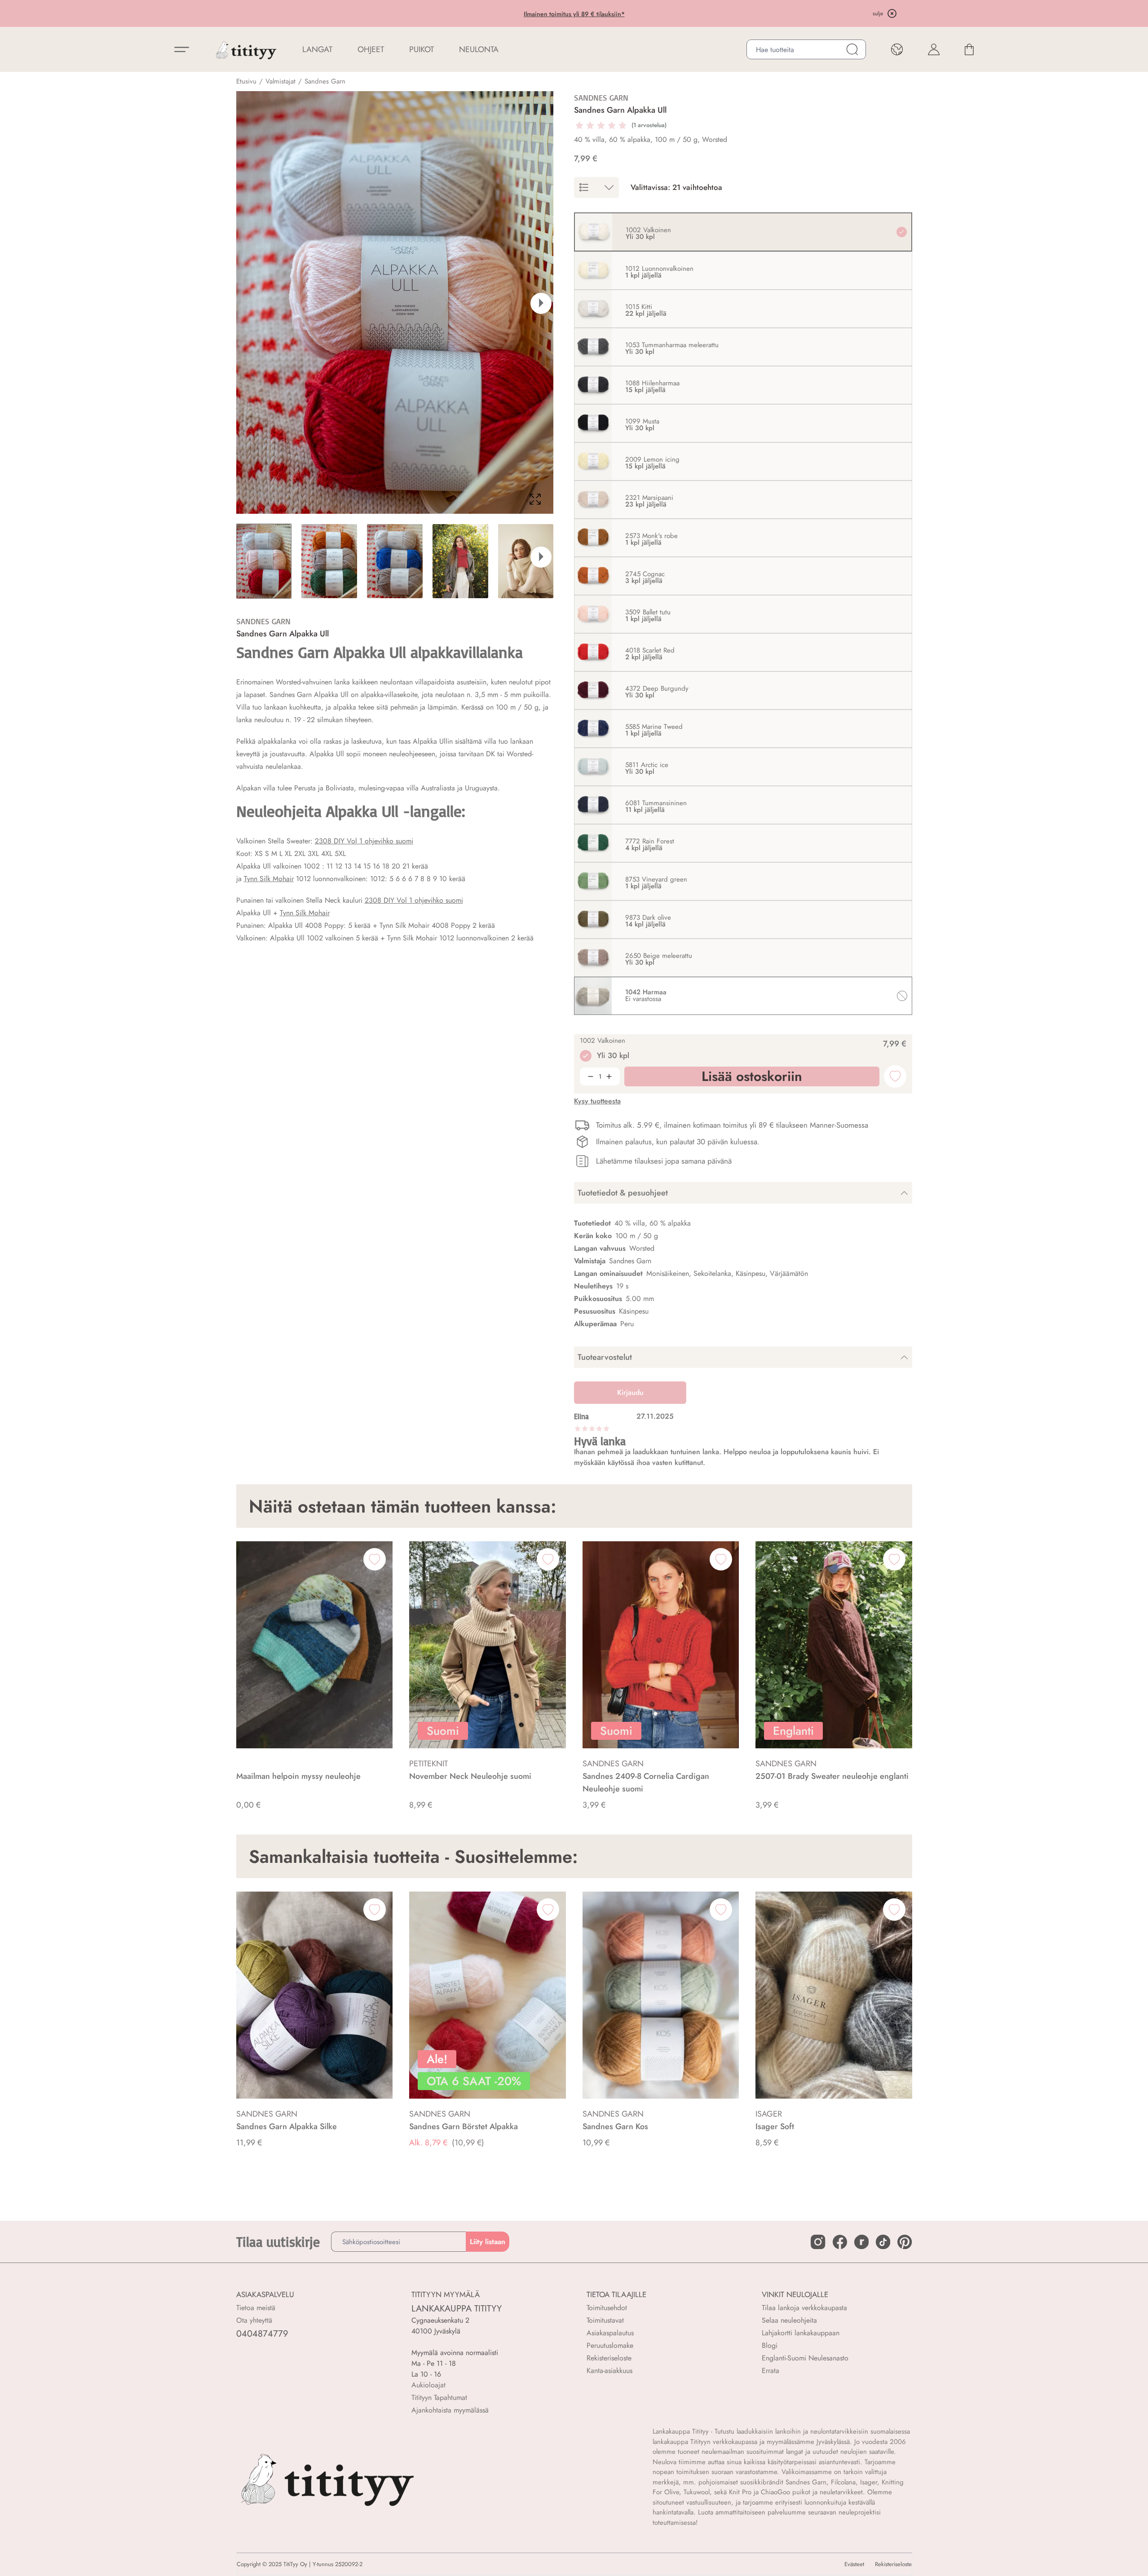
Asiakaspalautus (610, 2333)
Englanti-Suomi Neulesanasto (805, 2358)
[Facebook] (840, 2242)
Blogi (770, 2345)
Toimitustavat (605, 2320)
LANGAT (317, 49)
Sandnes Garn (325, 81)
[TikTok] (883, 2242)
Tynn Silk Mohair (269, 879)
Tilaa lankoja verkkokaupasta (804, 2308)
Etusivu (246, 81)
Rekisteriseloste (609, 2358)
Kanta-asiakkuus (609, 2371)
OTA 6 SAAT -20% (501, 14)
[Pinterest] (905, 2242)
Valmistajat (280, 81)
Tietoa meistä (256, 2308)
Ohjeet (371, 49)
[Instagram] (818, 2242)
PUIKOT (422, 49)
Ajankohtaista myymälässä (450, 2410)
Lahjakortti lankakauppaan (801, 2333)
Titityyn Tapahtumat (439, 2397)
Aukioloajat (428, 2385)
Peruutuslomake (610, 2345)
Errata (770, 2371)
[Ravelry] (861, 2242)
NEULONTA (479, 49)
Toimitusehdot (607, 2308)
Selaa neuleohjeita (789, 2320)
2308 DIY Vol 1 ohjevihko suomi (364, 841)
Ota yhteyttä (254, 2320)
